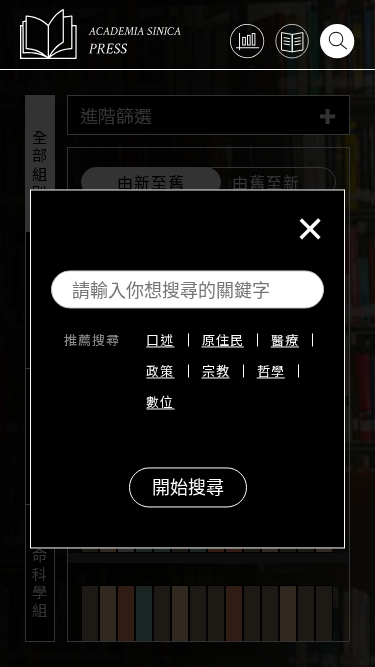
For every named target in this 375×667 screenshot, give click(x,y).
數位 (160, 402)
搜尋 (337, 41)
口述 (160, 340)
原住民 (223, 340)
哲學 (271, 371)
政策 (160, 371)
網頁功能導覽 (247, 41)
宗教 (216, 371)
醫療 (285, 340)
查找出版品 (292, 41)
